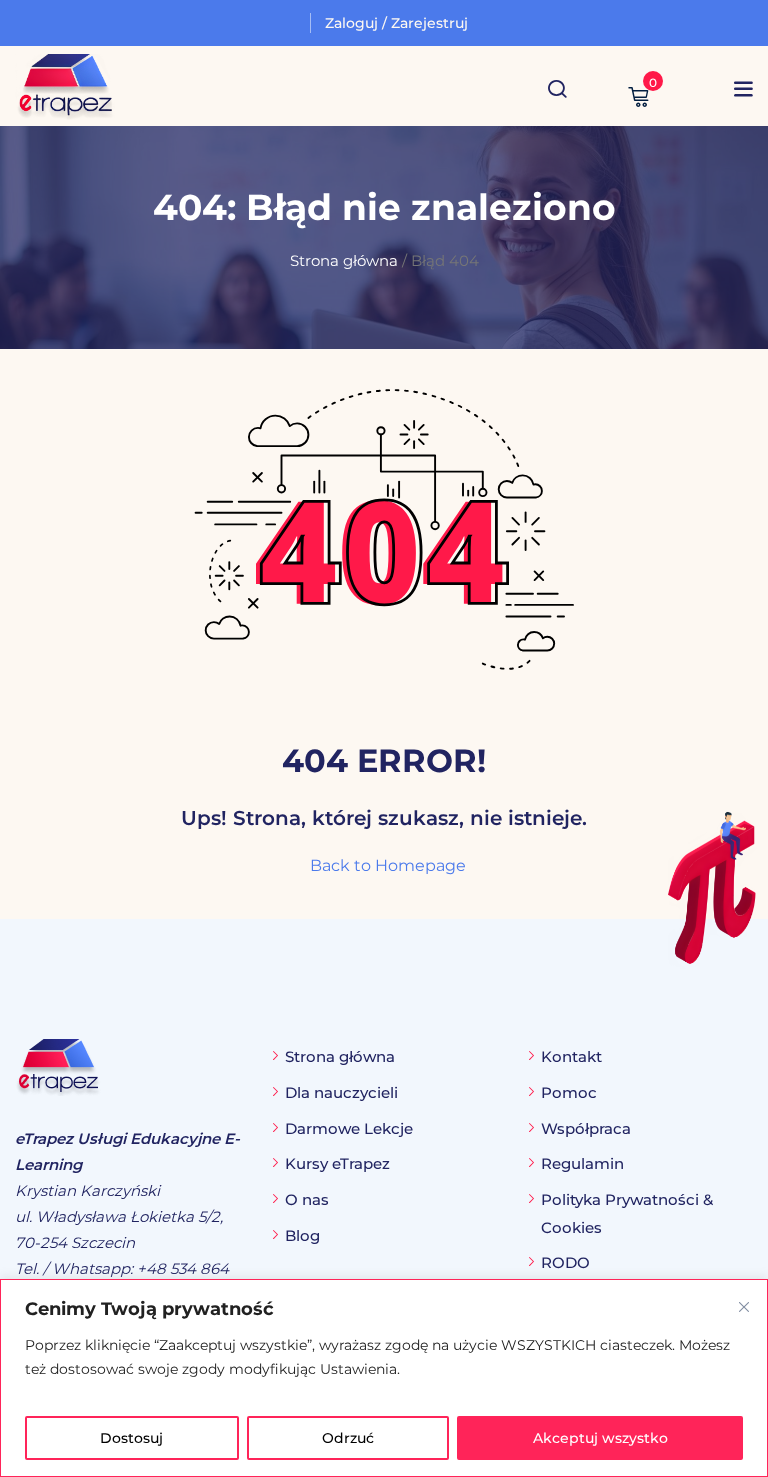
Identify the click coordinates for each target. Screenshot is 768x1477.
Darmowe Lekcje (349, 1128)
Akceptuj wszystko (600, 1438)
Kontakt (571, 1056)
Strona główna (344, 261)
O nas (307, 1199)
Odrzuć (348, 1438)
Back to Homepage (388, 865)
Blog (302, 1235)
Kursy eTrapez (337, 1163)
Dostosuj (131, 1438)
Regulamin (582, 1163)
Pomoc (569, 1092)
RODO (565, 1262)
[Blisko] (744, 1307)
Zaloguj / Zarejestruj (396, 23)
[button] (743, 88)
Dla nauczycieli (341, 1092)
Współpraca (586, 1128)
